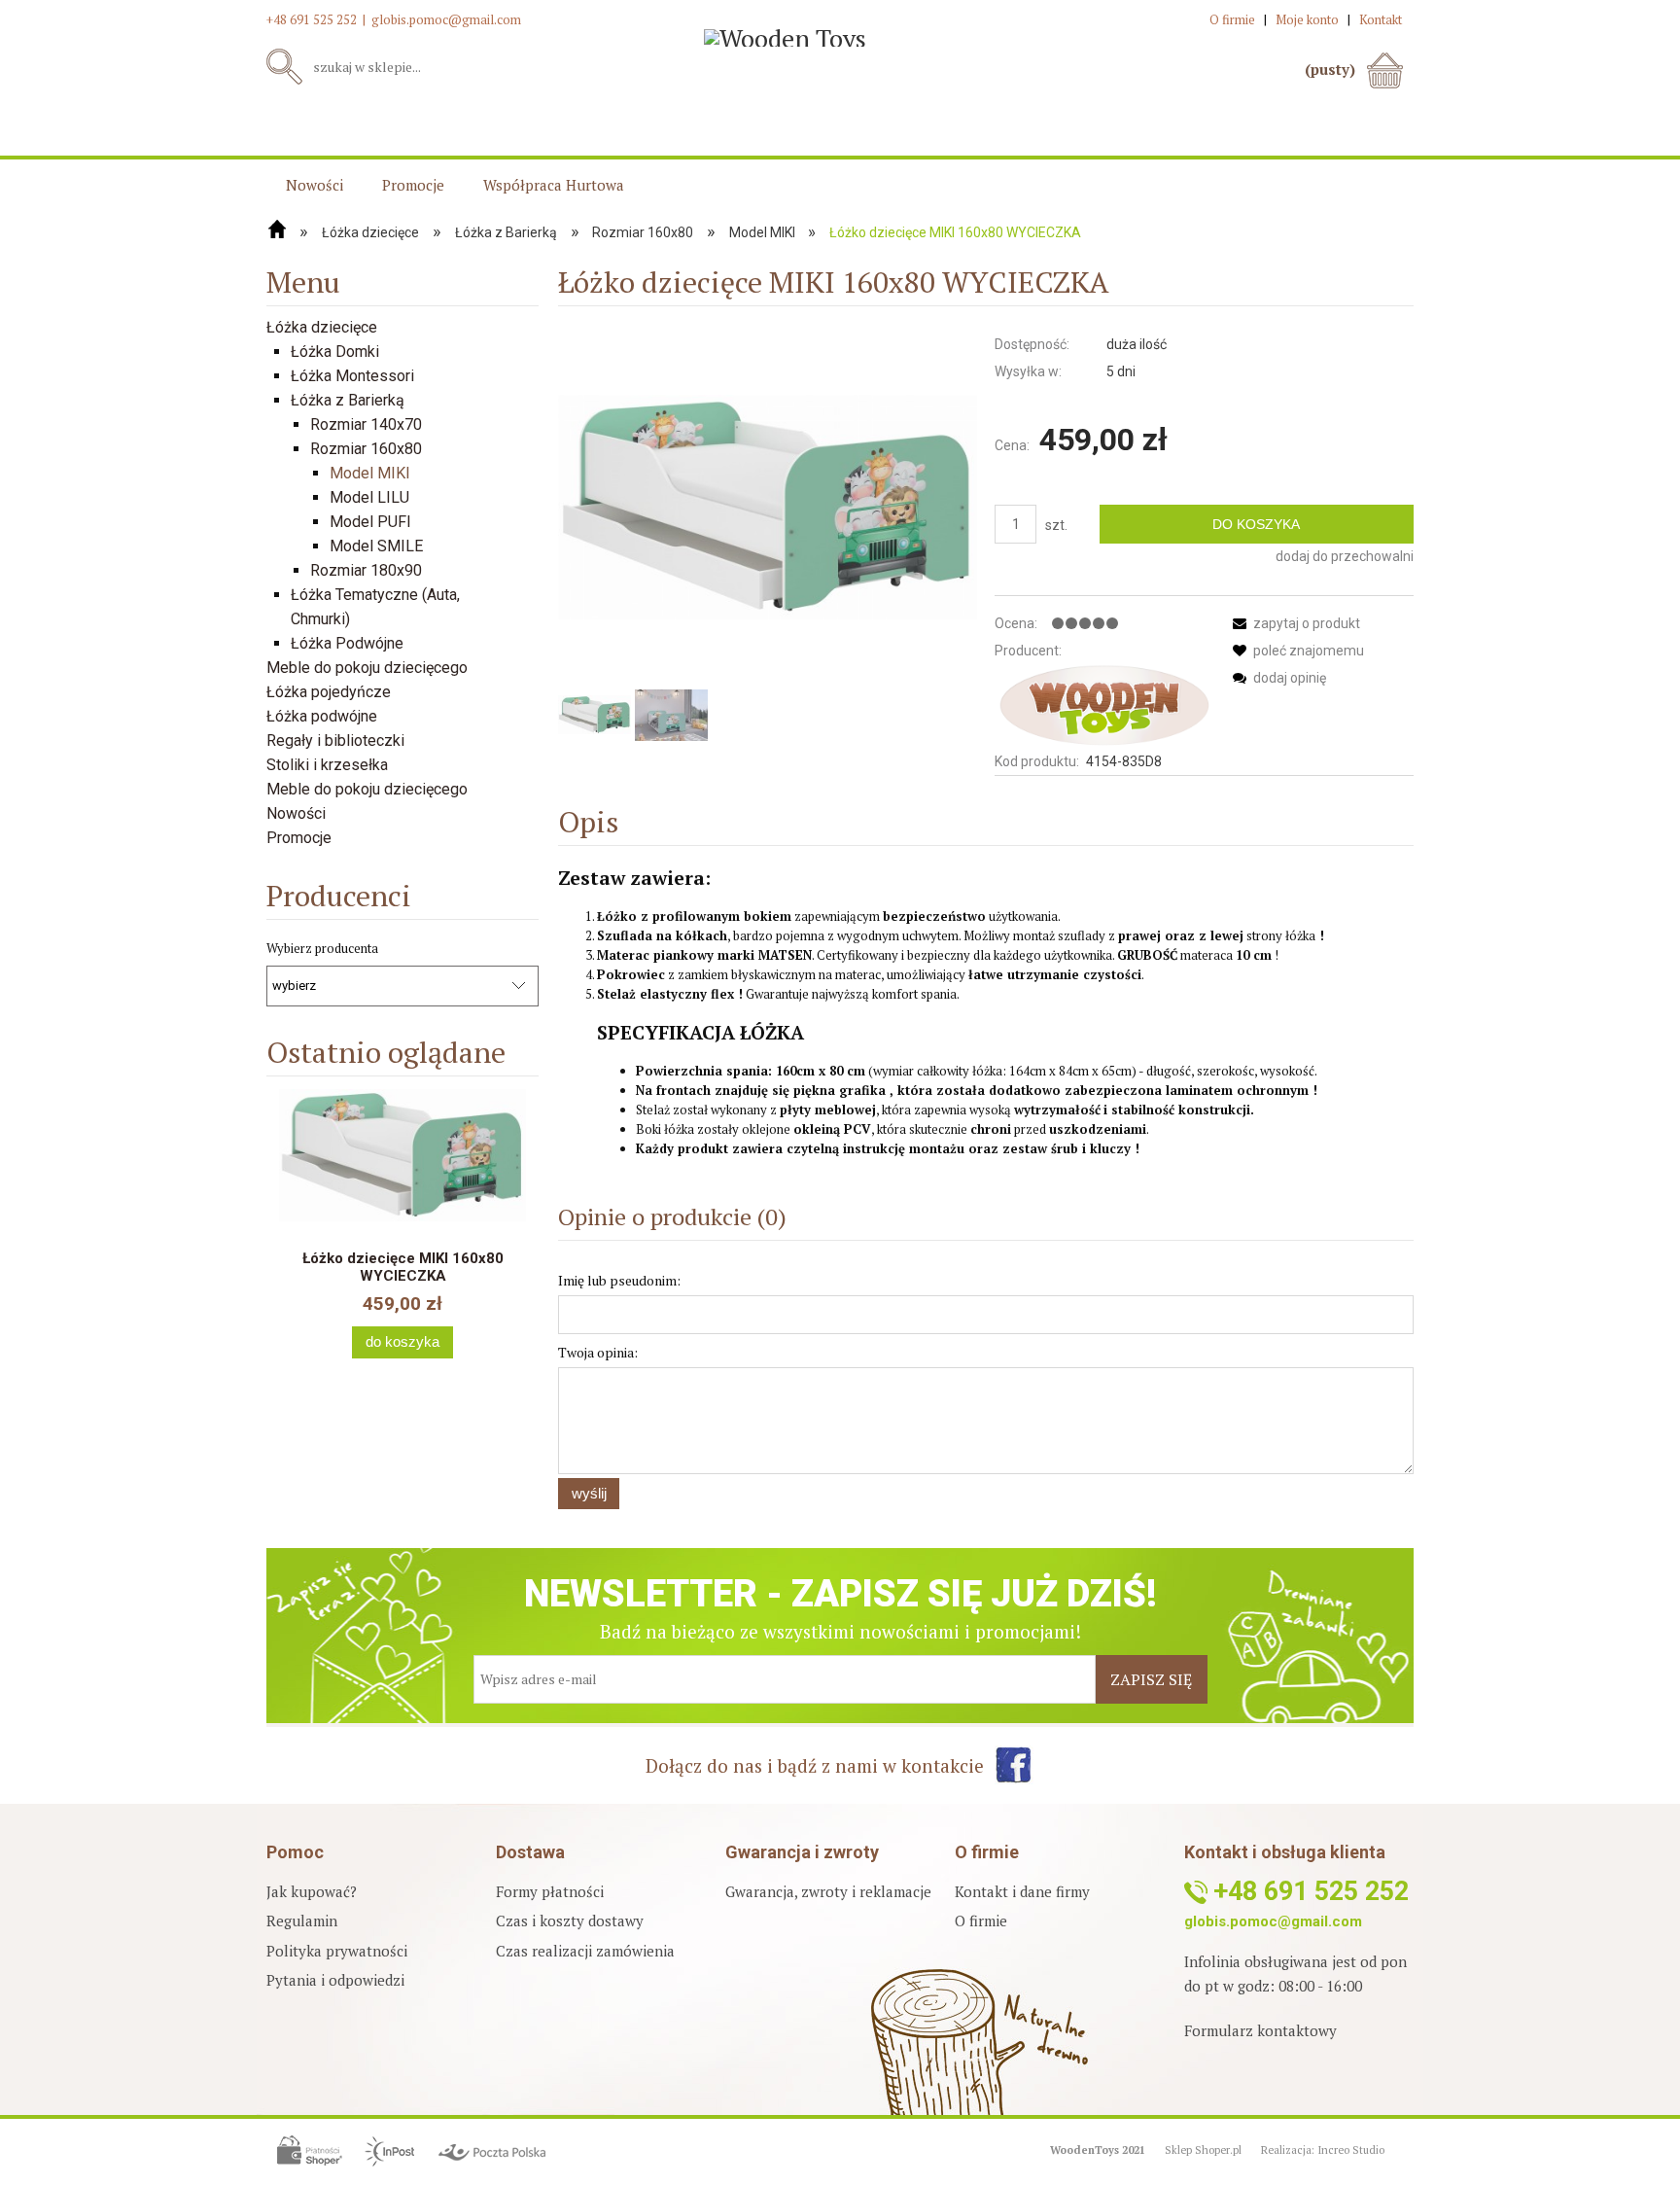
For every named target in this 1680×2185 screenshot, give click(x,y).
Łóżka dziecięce (322, 327)
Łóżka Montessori (352, 376)
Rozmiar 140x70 (366, 424)
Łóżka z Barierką (348, 400)
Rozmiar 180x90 (366, 570)
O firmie (981, 1921)
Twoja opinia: (598, 1352)
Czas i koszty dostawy (570, 1921)
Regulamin (302, 1921)
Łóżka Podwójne (347, 643)
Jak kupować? (312, 1891)
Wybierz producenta (322, 948)
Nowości (296, 813)
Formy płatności (550, 1891)
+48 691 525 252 (312, 19)
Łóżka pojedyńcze (329, 692)
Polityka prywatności (337, 1951)
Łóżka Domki (335, 352)
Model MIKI (370, 473)
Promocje (299, 838)
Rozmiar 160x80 (366, 449)
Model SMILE (376, 546)
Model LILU (369, 497)
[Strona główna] (278, 229)
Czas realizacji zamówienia (585, 1951)
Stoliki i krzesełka (327, 765)
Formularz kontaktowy (1260, 2030)
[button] (1293, 623)
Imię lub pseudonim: (619, 1280)
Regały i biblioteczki (335, 740)
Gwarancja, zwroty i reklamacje (828, 1891)
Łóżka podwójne (322, 716)
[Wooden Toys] (1103, 705)
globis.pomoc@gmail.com (446, 19)
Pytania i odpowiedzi (335, 1980)
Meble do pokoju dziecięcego (367, 668)
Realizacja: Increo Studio (1323, 2150)
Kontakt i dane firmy (1022, 1891)
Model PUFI (370, 522)
